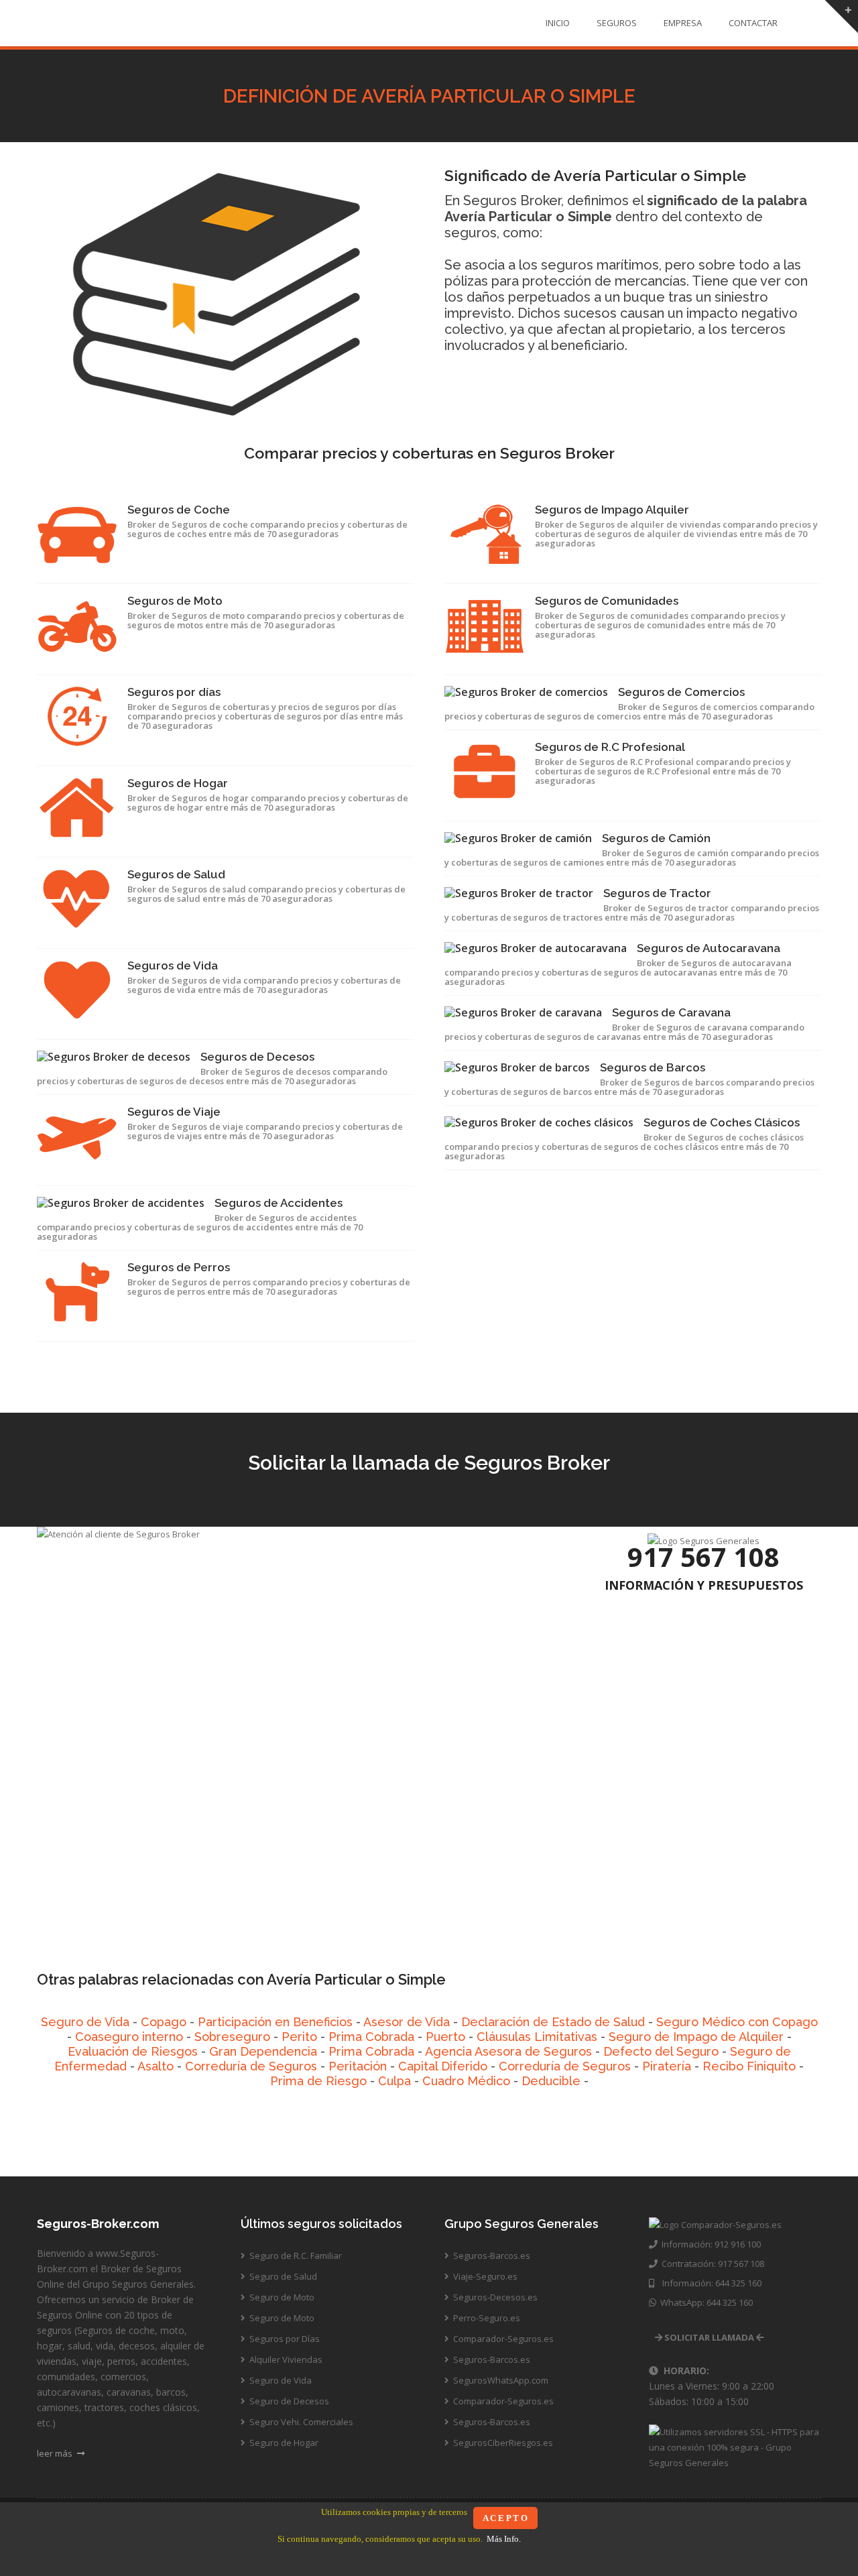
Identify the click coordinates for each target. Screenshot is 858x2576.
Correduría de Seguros (251, 2066)
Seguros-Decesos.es (494, 2297)
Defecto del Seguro (661, 2051)
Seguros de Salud (176, 874)
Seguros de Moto (175, 601)
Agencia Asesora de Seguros (508, 2051)
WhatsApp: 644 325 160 (704, 2302)
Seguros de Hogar (178, 783)
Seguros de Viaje (174, 1112)
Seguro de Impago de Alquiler (696, 2037)
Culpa (394, 2081)
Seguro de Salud (282, 2276)
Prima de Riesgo (318, 2081)
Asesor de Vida (407, 2022)
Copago (164, 2022)
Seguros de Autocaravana (709, 948)
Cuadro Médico (466, 2081)
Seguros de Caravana (671, 1012)
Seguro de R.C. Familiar (295, 2256)
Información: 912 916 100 (709, 2244)
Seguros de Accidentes (279, 1203)
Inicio (558, 23)
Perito (299, 2037)
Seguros (617, 23)
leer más (56, 2453)
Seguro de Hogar (283, 2443)
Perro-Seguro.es (486, 2318)
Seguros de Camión (656, 838)
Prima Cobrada (371, 2037)
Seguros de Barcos (653, 1067)
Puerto (445, 2037)
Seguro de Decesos (288, 2401)
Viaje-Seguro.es (484, 2276)
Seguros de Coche (179, 510)
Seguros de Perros (179, 1267)
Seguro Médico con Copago (737, 2022)
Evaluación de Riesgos (133, 2051)
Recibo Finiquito (749, 2066)
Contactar (753, 23)
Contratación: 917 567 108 (711, 2264)
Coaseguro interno (129, 2037)
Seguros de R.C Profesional (610, 747)
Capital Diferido (443, 2066)
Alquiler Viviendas (285, 2359)
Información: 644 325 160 (708, 2283)
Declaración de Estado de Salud (553, 2022)
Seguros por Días (284, 2339)
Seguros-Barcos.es (491, 2256)
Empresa (683, 23)
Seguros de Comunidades (607, 601)
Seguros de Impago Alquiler (612, 510)
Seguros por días (174, 692)
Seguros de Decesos (257, 1057)
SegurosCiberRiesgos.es (502, 2443)
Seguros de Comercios (681, 692)
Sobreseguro (232, 2037)
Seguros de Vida (173, 965)
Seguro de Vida (85, 2022)
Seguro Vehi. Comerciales (300, 2422)
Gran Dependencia (263, 2051)
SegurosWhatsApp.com (500, 2380)
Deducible (551, 2081)
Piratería (667, 2066)
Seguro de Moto (281, 2297)
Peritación (358, 2066)
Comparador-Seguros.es (502, 2339)
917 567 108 (703, 1557)
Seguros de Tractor (657, 893)
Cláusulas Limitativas (537, 2037)
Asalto (156, 2066)
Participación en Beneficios (275, 2022)
